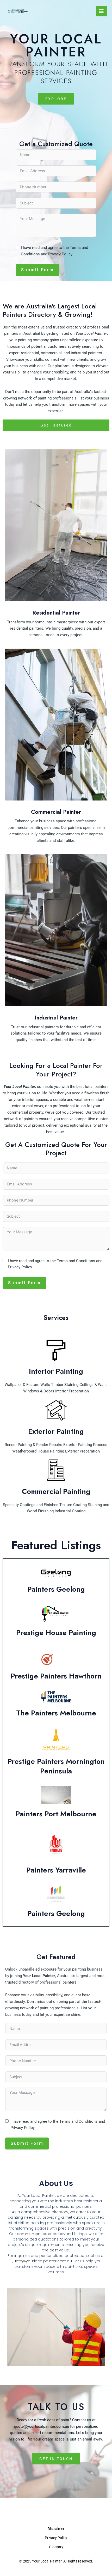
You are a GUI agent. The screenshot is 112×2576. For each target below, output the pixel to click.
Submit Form (38, 270)
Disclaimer (56, 2529)
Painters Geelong (56, 1589)
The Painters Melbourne (56, 1713)
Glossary (56, 2547)
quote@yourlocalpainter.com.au (42, 2426)
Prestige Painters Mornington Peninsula (56, 1766)
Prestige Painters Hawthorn (56, 1676)
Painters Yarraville (56, 1870)
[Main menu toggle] (101, 11)
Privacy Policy (60, 254)
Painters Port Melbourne (56, 1814)
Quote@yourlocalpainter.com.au (41, 2261)
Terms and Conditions (76, 1261)
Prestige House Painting (56, 1633)
